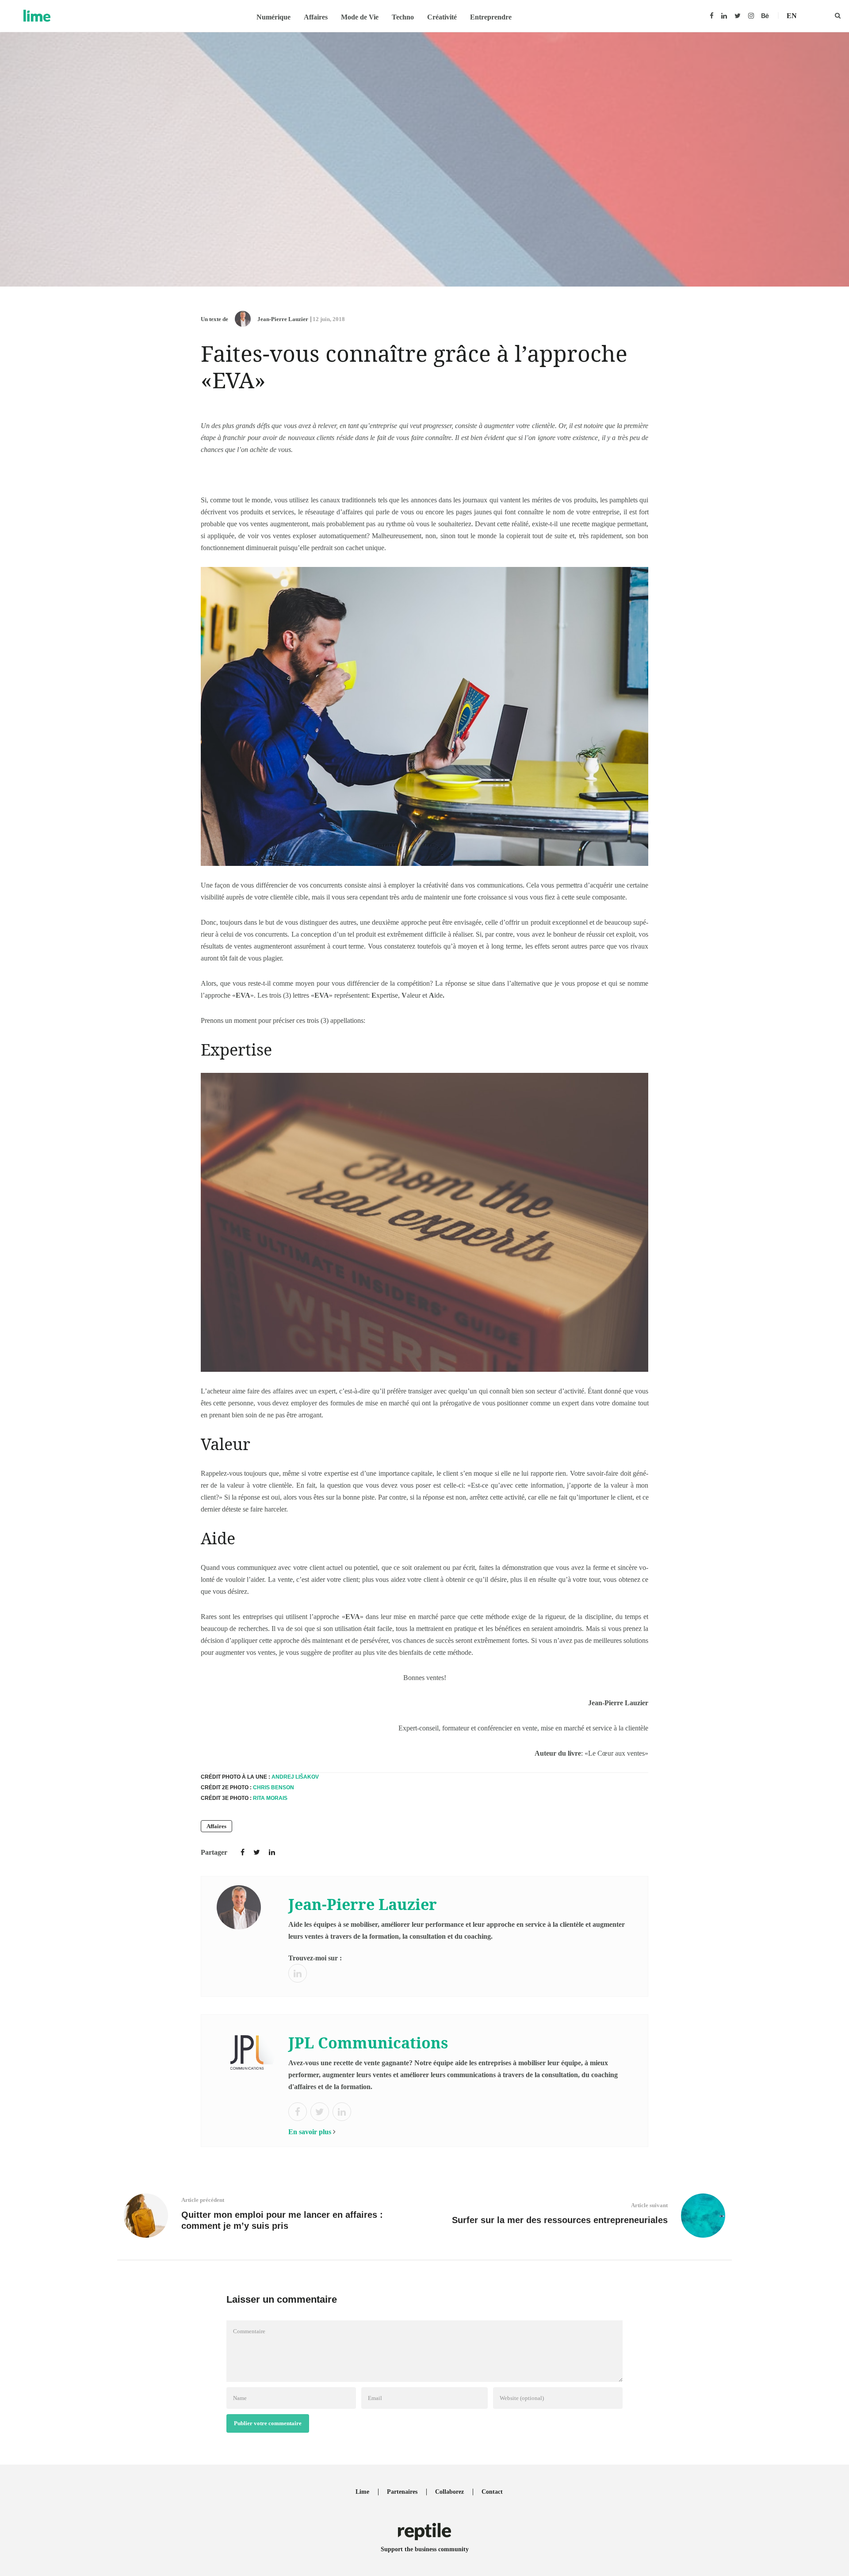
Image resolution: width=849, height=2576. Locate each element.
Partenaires (402, 2492)
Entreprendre (491, 17)
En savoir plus (310, 2132)
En (792, 16)
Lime (362, 2492)
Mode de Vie (360, 17)
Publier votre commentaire (268, 2423)
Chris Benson (273, 1788)
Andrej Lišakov (295, 1777)
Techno (403, 17)
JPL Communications (368, 2043)
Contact (492, 2492)
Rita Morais (270, 1798)
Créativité (442, 17)
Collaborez (449, 2492)
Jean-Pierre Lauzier (283, 319)
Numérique (273, 17)
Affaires (316, 17)
